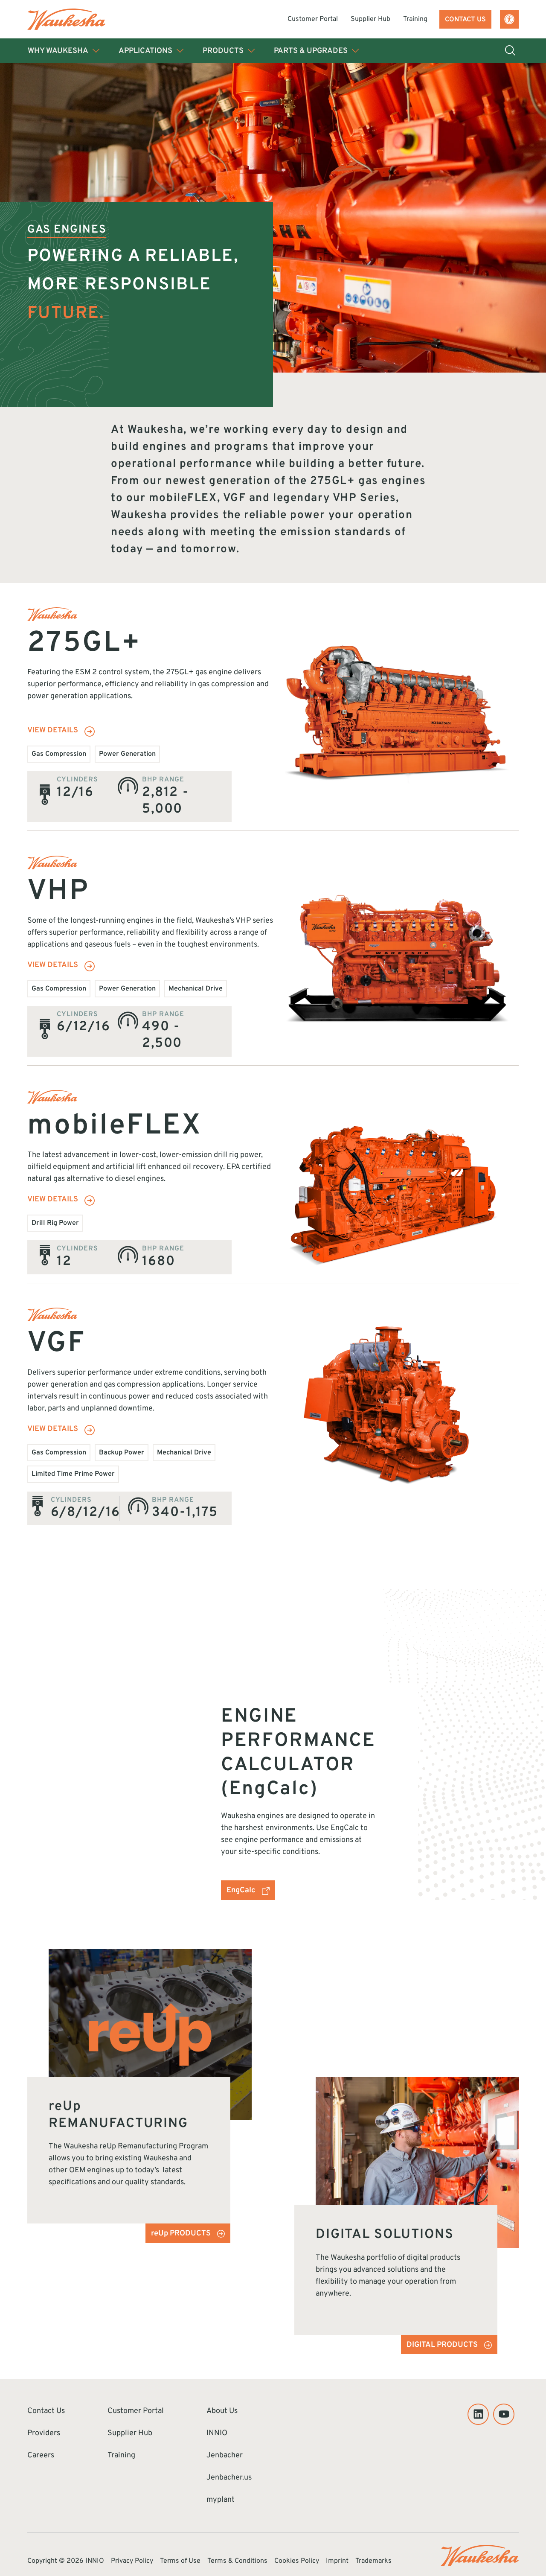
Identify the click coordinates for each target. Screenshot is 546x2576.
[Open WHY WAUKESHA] (96, 51)
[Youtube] (504, 2414)
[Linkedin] (478, 2414)
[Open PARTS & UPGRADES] (355, 51)
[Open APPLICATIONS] (180, 51)
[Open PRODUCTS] (251, 51)
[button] (509, 19)
